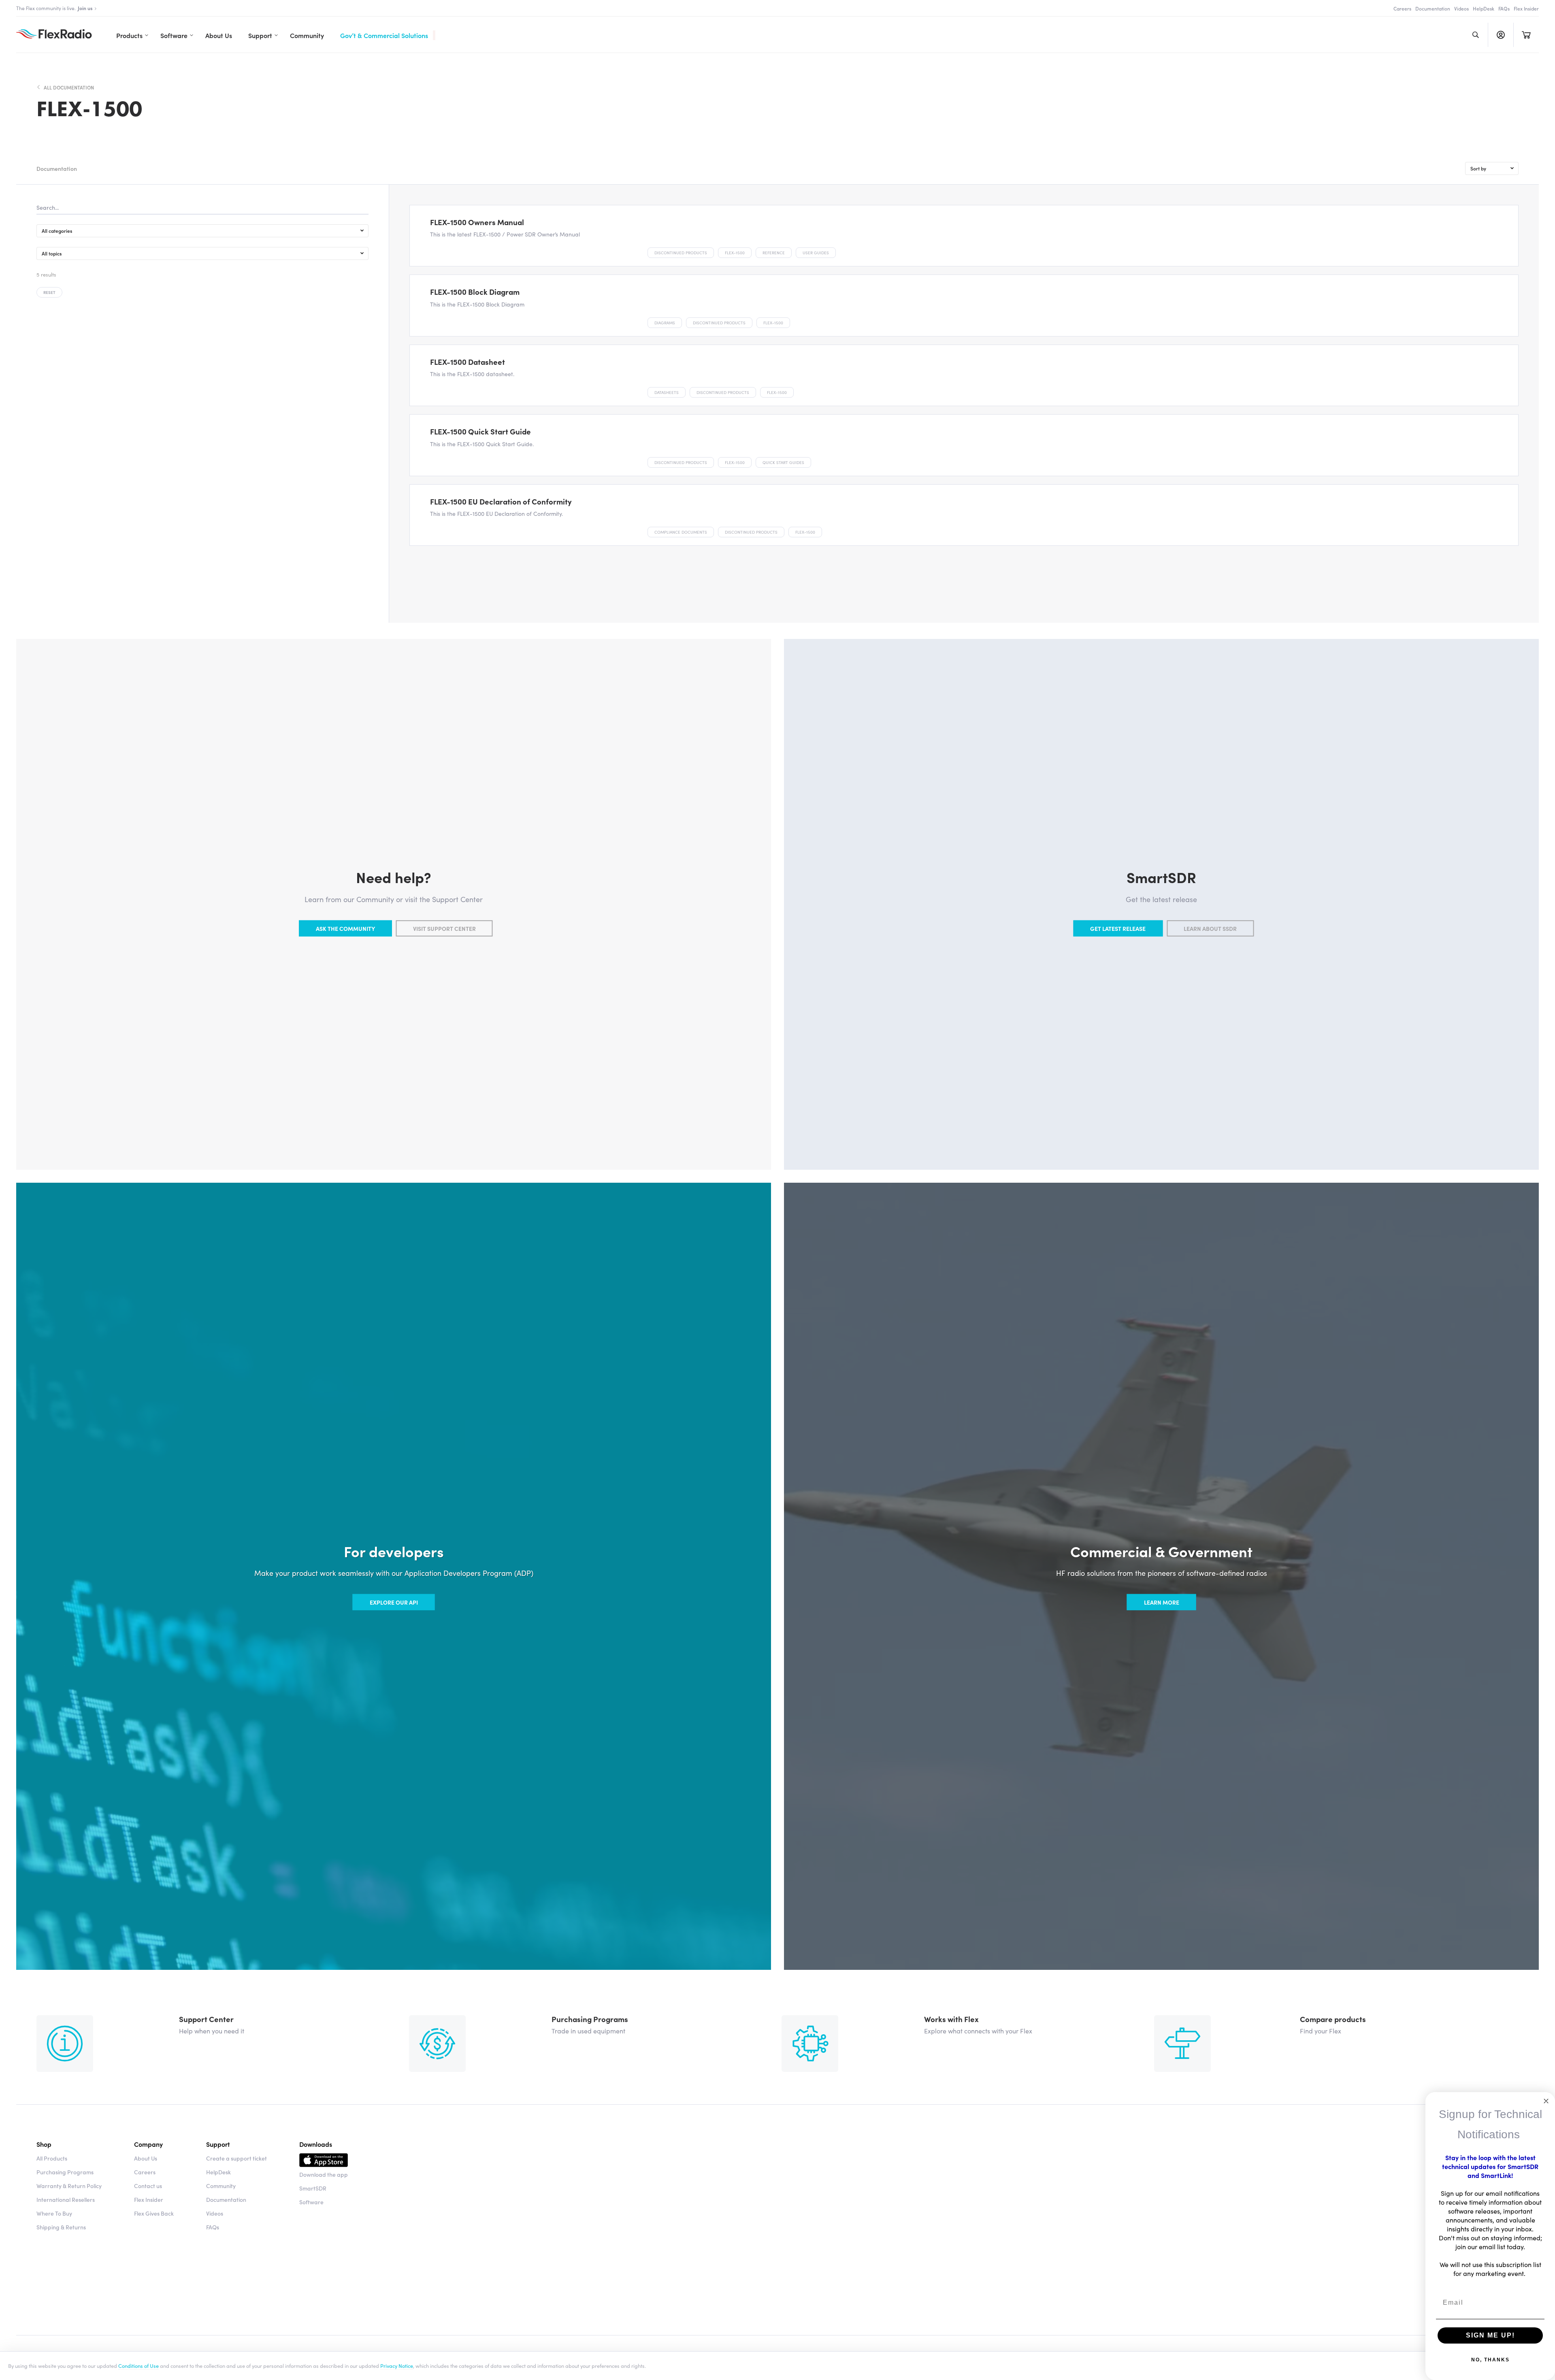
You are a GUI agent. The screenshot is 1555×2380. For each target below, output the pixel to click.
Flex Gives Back (154, 2213)
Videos (1461, 8)
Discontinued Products (681, 253)
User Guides (816, 253)
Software (174, 35)
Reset (49, 292)
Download (324, 2161)
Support (260, 35)
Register (1501, 35)
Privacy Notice (397, 2365)
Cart (1526, 35)
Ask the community (345, 928)
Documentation (1433, 8)
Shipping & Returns (61, 2227)
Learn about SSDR (1210, 928)
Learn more (1162, 1602)
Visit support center (444, 928)
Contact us (148, 2186)
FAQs (1504, 8)
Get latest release (1118, 928)
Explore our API (394, 1602)
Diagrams (665, 323)
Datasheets (667, 392)
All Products (52, 2158)
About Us (219, 35)
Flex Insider (1526, 8)
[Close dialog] (1546, 2101)
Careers (1402, 8)
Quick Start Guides (783, 462)
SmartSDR (313, 2188)
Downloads (316, 2144)
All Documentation (69, 87)
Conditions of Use (138, 2365)
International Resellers (66, 2199)
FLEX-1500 (735, 253)
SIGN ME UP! (1490, 2335)
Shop (44, 2144)
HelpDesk (1484, 8)
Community (307, 35)
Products (129, 35)
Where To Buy (54, 2213)
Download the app (324, 2174)
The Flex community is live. (54, 8)
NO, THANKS (1490, 2360)
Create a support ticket (236, 2158)
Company (148, 2144)
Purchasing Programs (65, 2172)
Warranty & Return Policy (69, 2186)
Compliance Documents (681, 532)
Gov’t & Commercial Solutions (384, 35)
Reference (774, 253)
